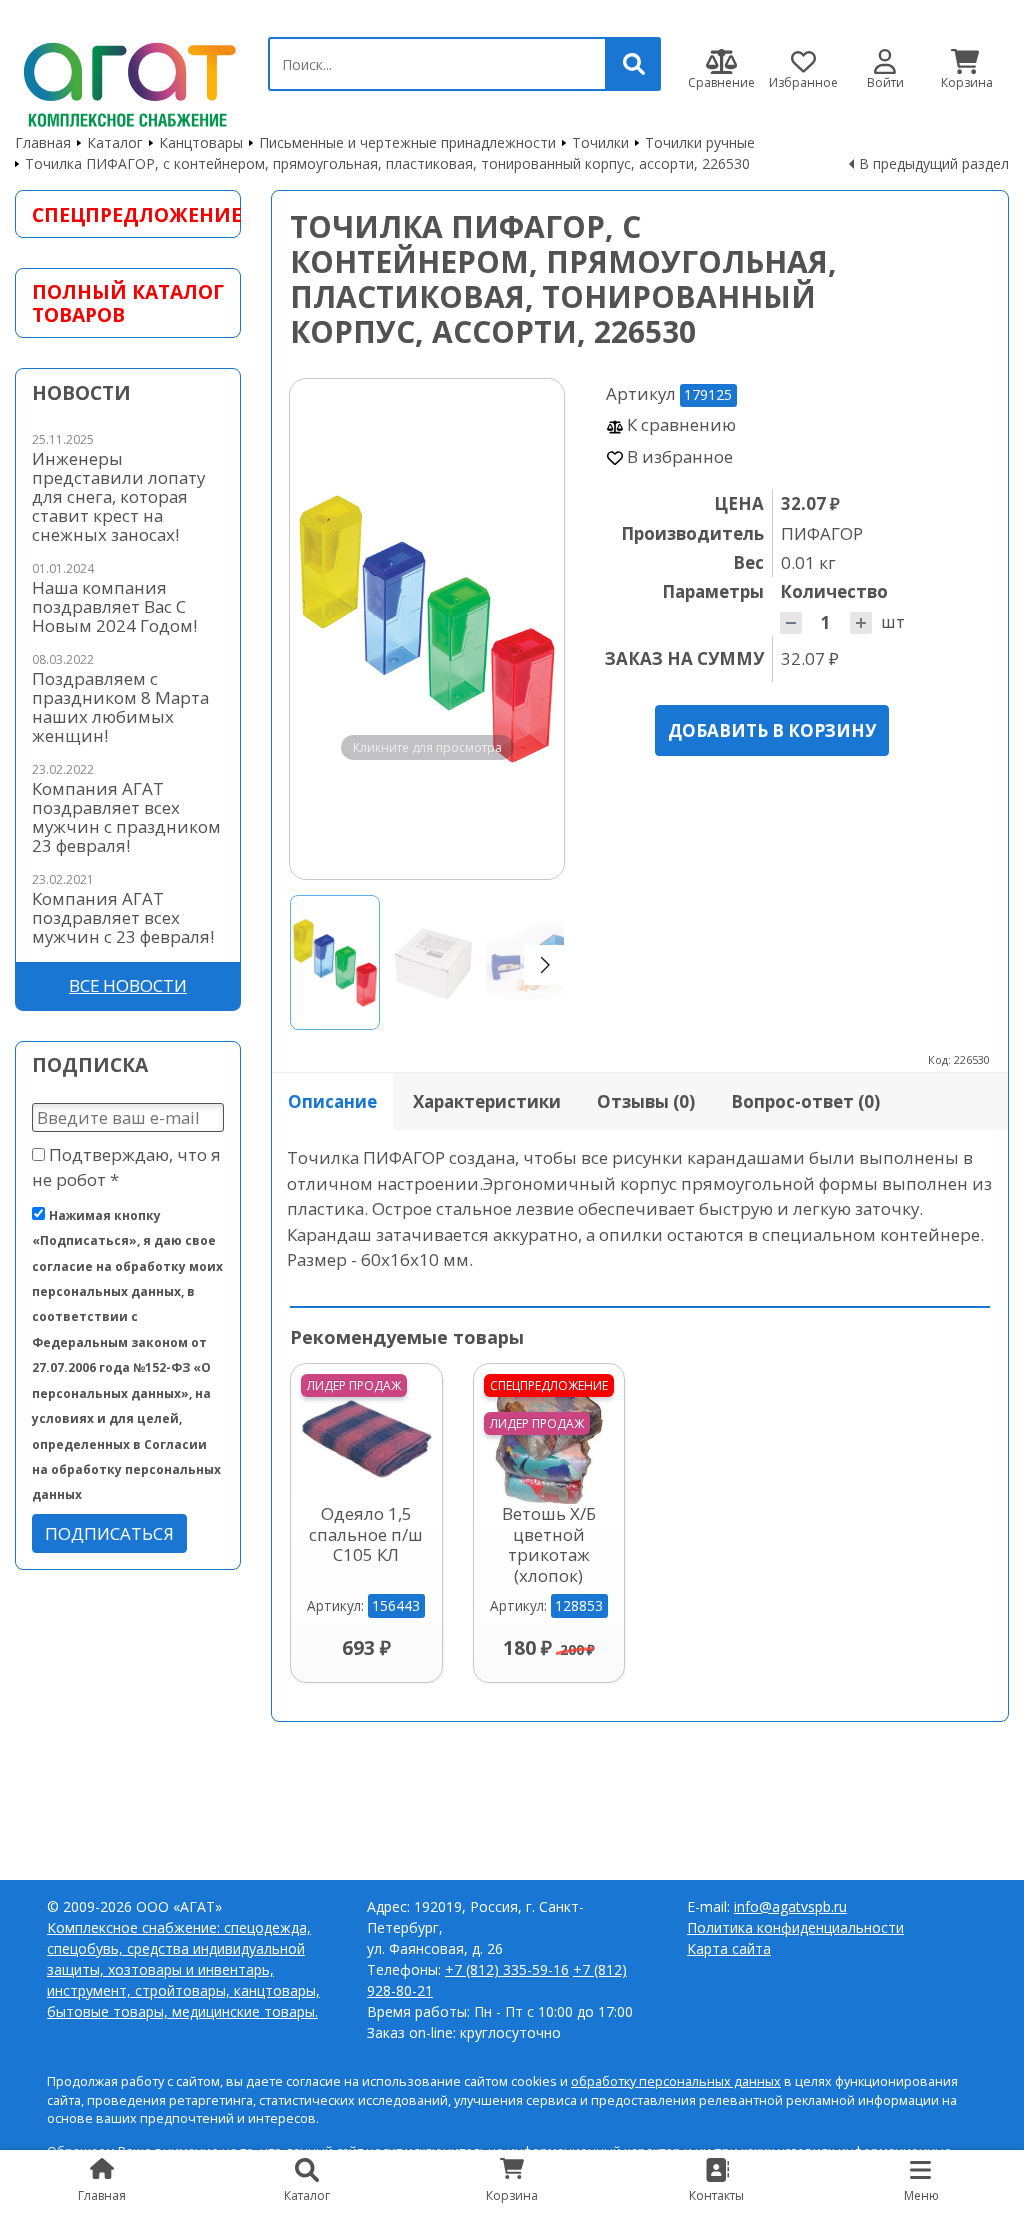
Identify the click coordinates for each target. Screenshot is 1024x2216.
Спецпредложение (128, 214)
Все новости (128, 985)
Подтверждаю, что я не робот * (126, 1167)
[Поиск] (634, 64)
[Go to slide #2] (433, 962)
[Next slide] (530, 629)
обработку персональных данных (676, 2081)
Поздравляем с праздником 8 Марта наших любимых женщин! (120, 707)
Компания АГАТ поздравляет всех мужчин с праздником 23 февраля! (126, 817)
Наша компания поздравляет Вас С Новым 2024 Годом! (114, 606)
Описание (332, 1101)
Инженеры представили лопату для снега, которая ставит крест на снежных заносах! (118, 496)
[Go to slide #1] (335, 962)
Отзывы (646, 1101)
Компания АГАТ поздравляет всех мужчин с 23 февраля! (123, 917)
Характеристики (487, 1101)
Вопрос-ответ (805, 1101)
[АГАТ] (126, 81)
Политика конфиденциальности (795, 1927)
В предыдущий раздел (934, 163)
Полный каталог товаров (128, 303)
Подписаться (109, 1533)
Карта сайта (729, 1948)
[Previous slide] (324, 629)
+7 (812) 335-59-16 (507, 1969)
